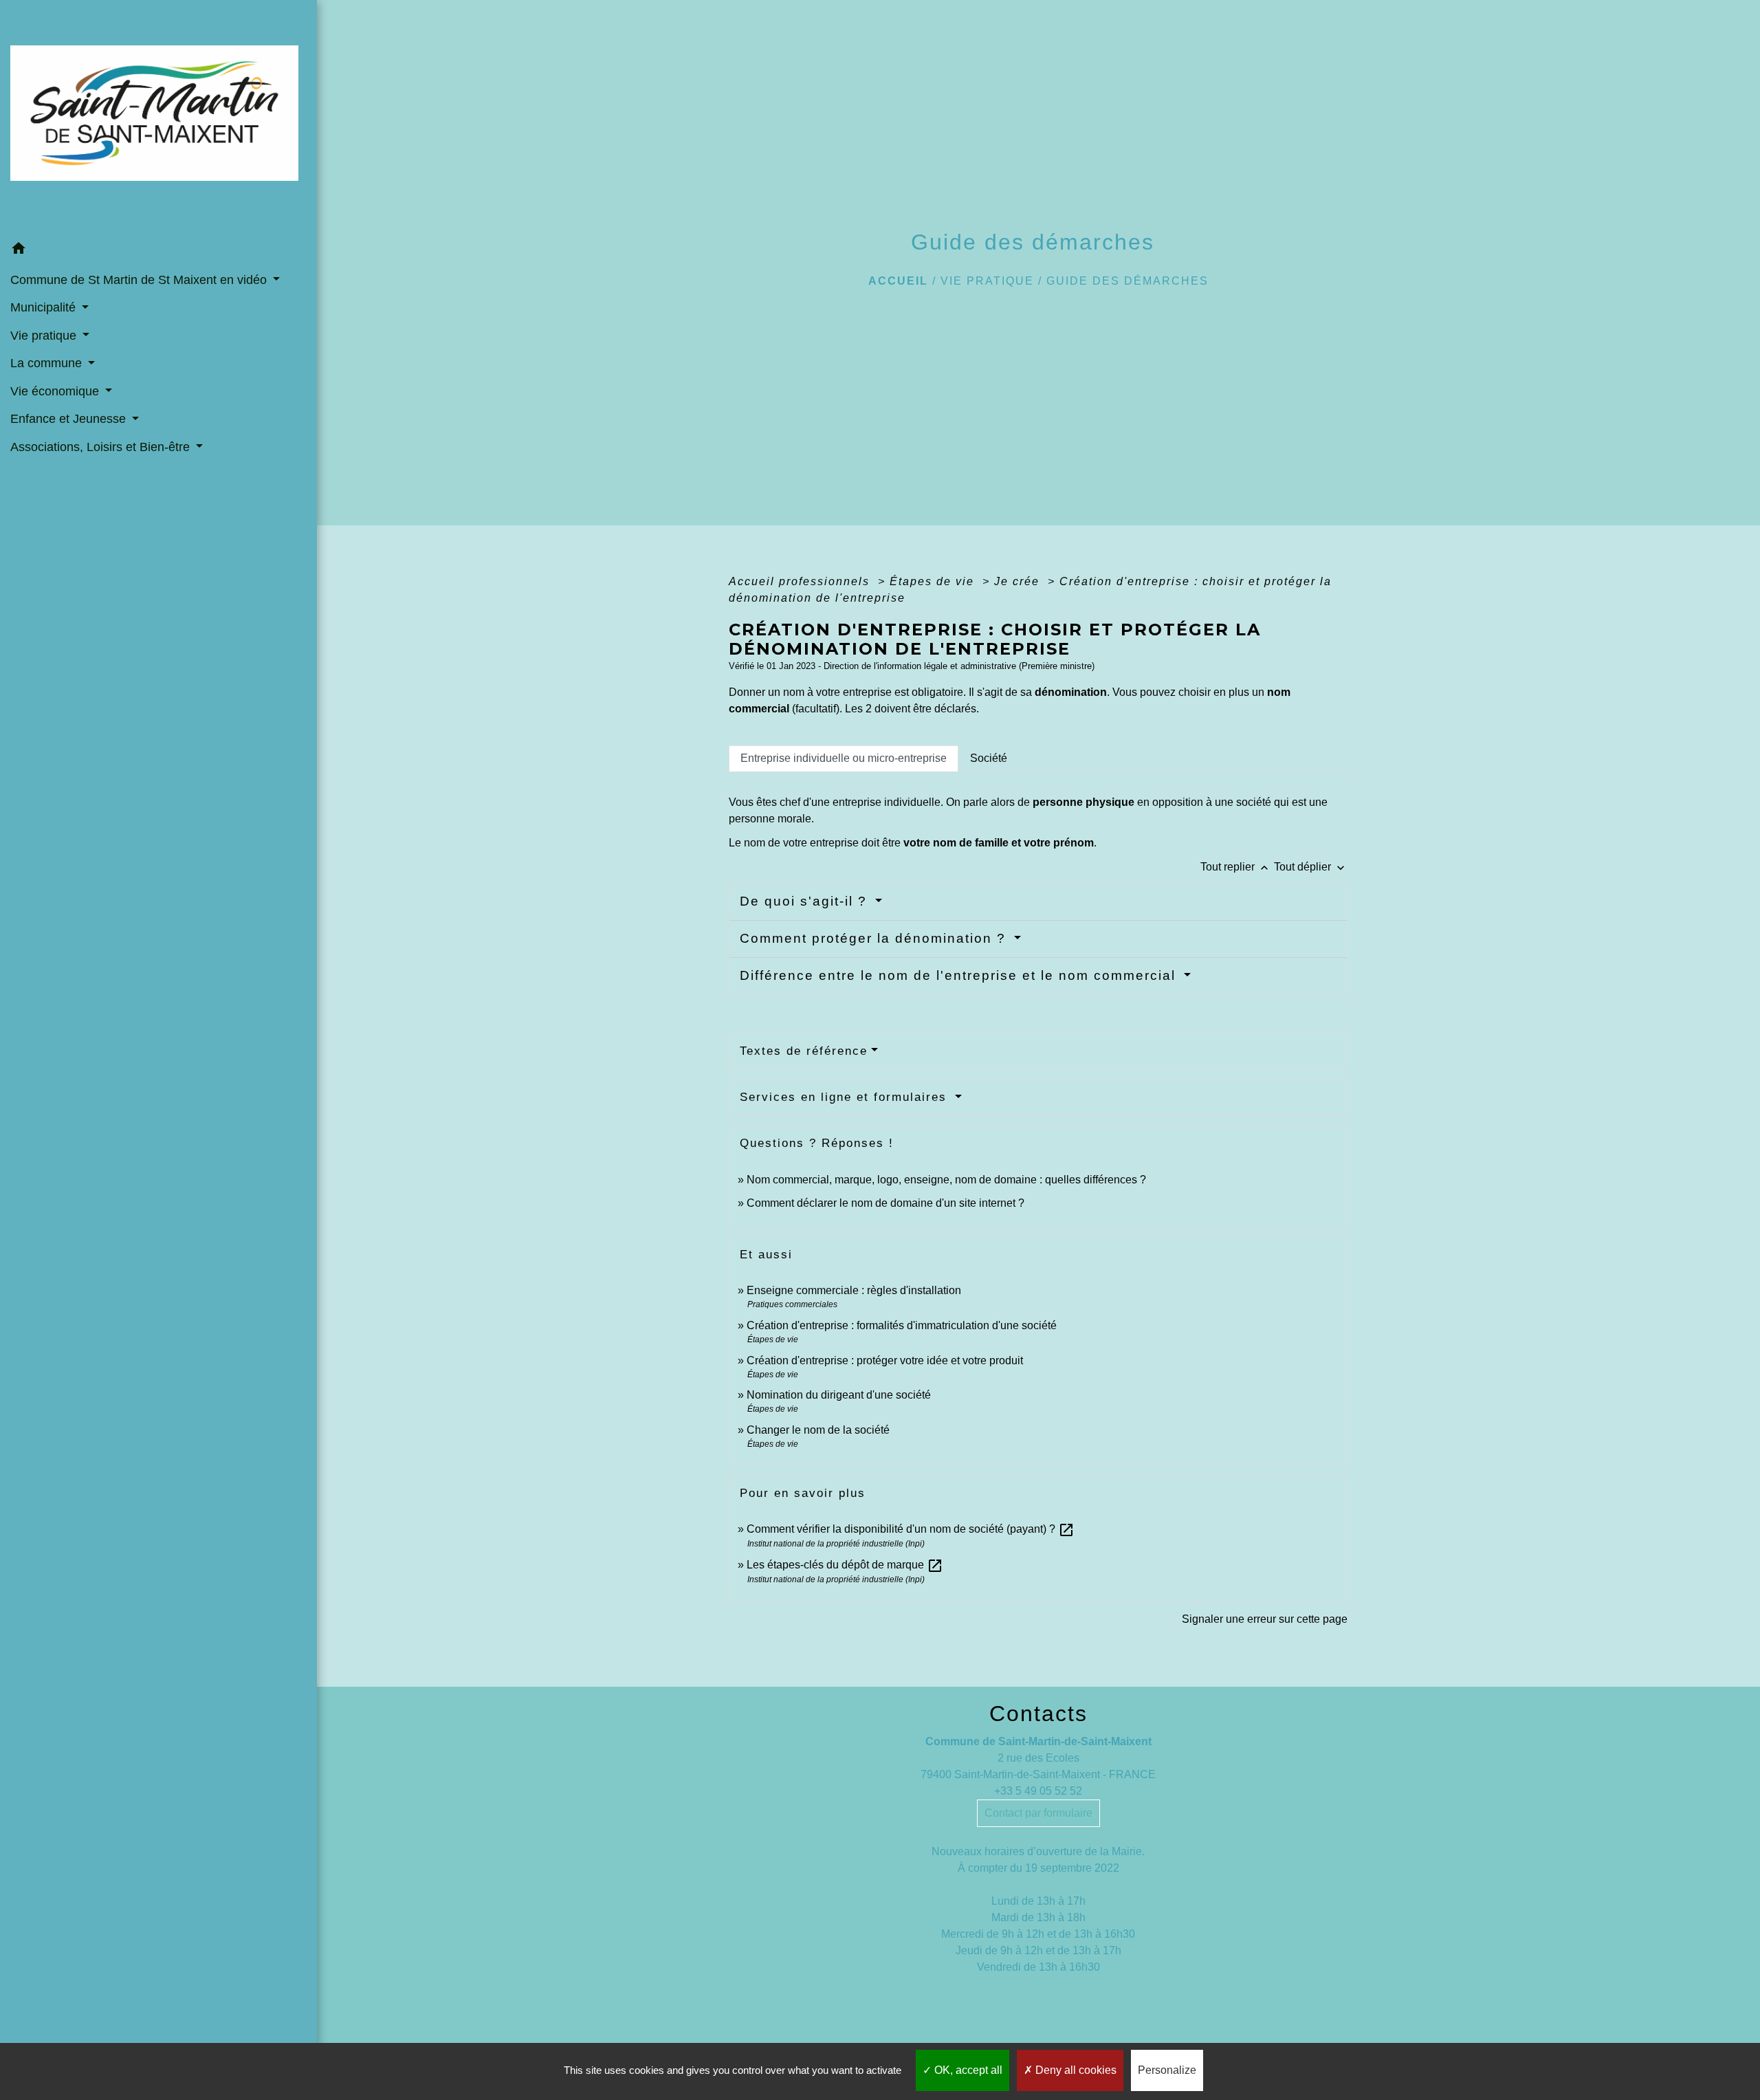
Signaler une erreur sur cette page (1265, 1619)
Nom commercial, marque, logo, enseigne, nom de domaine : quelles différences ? (946, 1180)
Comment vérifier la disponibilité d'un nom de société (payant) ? (911, 1529)
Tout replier (1236, 867)
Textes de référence (804, 1051)
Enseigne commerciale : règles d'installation (854, 1290)
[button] (158, 250)
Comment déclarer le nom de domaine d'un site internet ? (885, 1203)
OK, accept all (967, 2070)
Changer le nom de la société (818, 1430)
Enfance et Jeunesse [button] (70, 419)
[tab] (844, 758)
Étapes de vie (934, 581)
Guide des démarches (1127, 281)
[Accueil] (158, 117)
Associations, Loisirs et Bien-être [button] (102, 447)
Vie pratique (987, 281)
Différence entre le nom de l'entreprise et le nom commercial (960, 975)
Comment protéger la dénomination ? (875, 938)
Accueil (898, 281)
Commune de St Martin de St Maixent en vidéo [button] (140, 280)
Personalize (1167, 2070)
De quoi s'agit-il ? (806, 901)
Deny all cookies (1075, 2070)
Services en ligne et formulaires (846, 1097)
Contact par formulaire (1038, 1813)
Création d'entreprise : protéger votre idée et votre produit (885, 1360)
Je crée (1019, 581)
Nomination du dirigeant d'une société (839, 1395)
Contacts (1038, 1714)
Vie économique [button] (56, 391)
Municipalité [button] (45, 307)
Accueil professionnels (801, 581)
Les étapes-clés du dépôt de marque (845, 1565)
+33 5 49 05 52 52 (1038, 1791)
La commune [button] (48, 363)
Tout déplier (1311, 867)
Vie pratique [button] (45, 336)
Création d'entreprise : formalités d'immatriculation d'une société (902, 1325)
